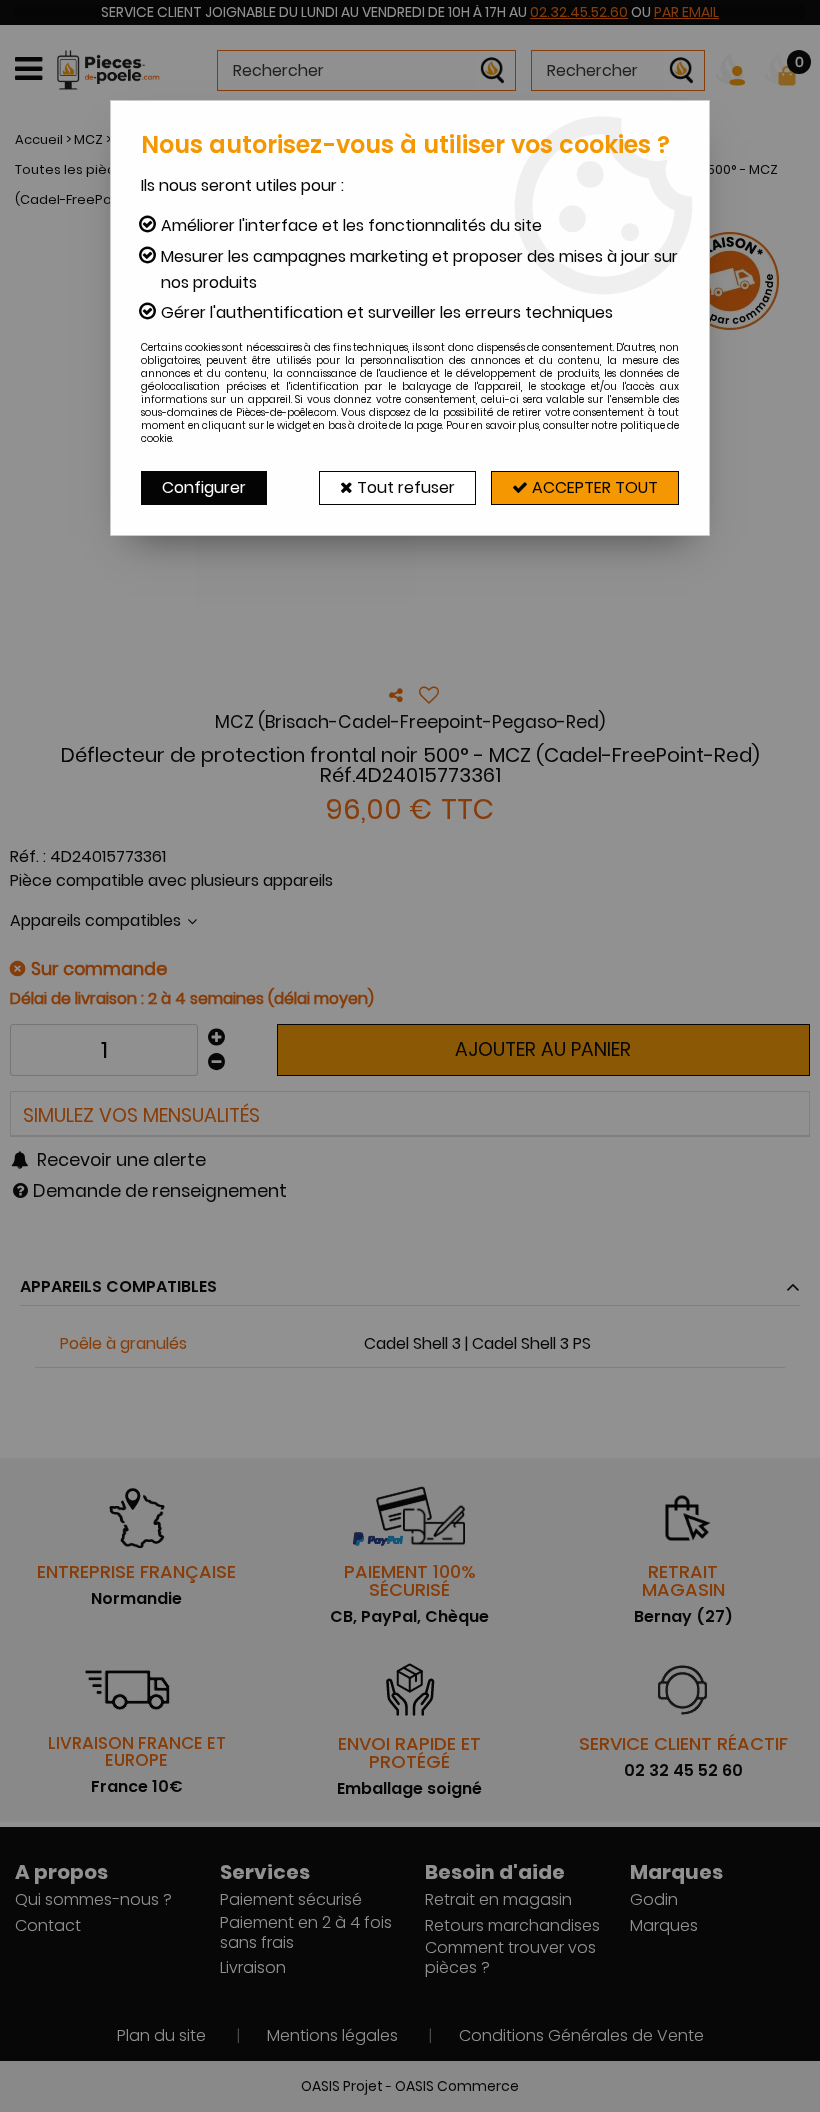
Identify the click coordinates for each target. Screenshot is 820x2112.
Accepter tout (593, 487)
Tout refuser (404, 487)
